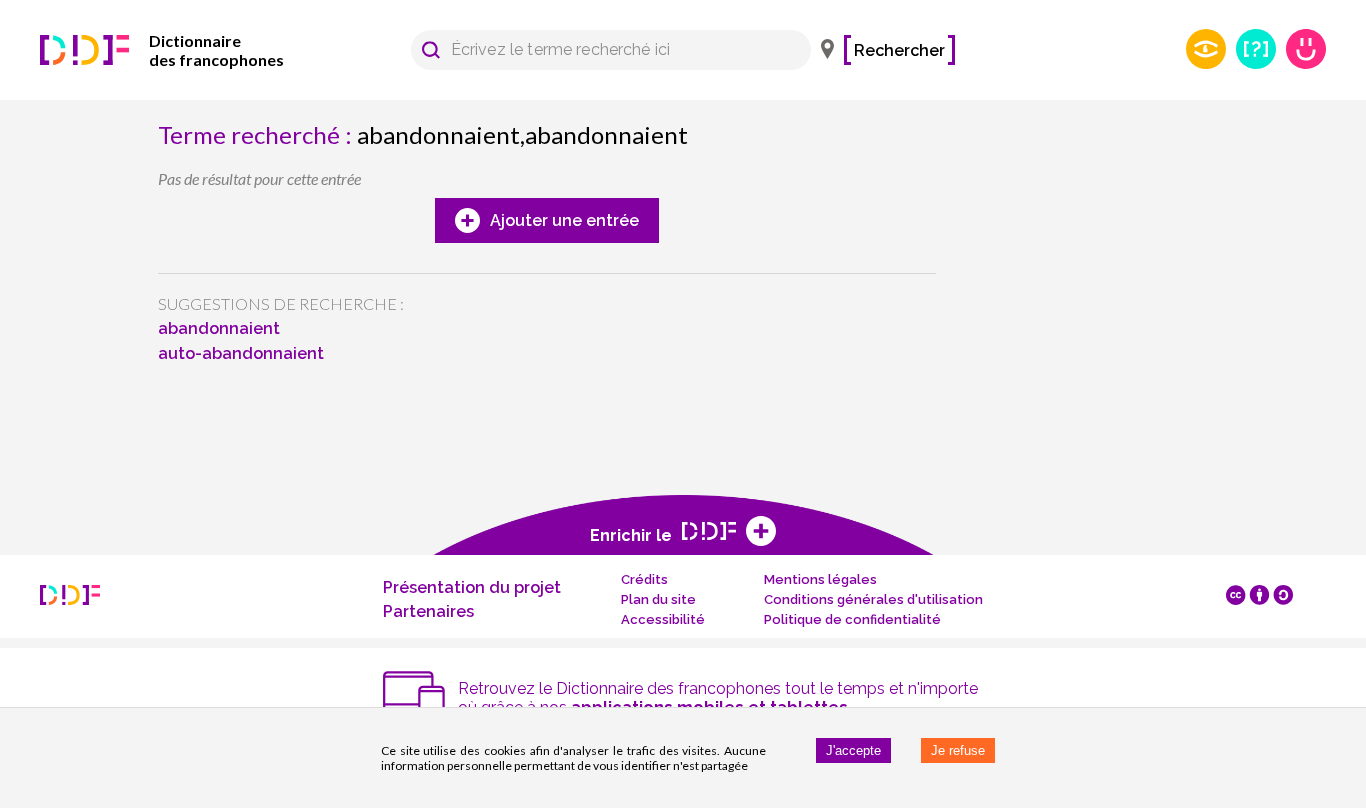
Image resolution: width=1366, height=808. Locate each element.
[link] (190, 50)
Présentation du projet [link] (472, 587)
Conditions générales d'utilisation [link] (873, 599)
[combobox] (601, 50)
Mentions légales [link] (820, 579)
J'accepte (853, 750)
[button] (431, 50)
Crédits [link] (644, 579)
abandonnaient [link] (219, 328)
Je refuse (958, 750)
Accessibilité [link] (663, 619)
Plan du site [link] (658, 599)
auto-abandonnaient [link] (241, 353)
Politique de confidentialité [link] (852, 619)
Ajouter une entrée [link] (564, 220)
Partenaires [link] (428, 611)
